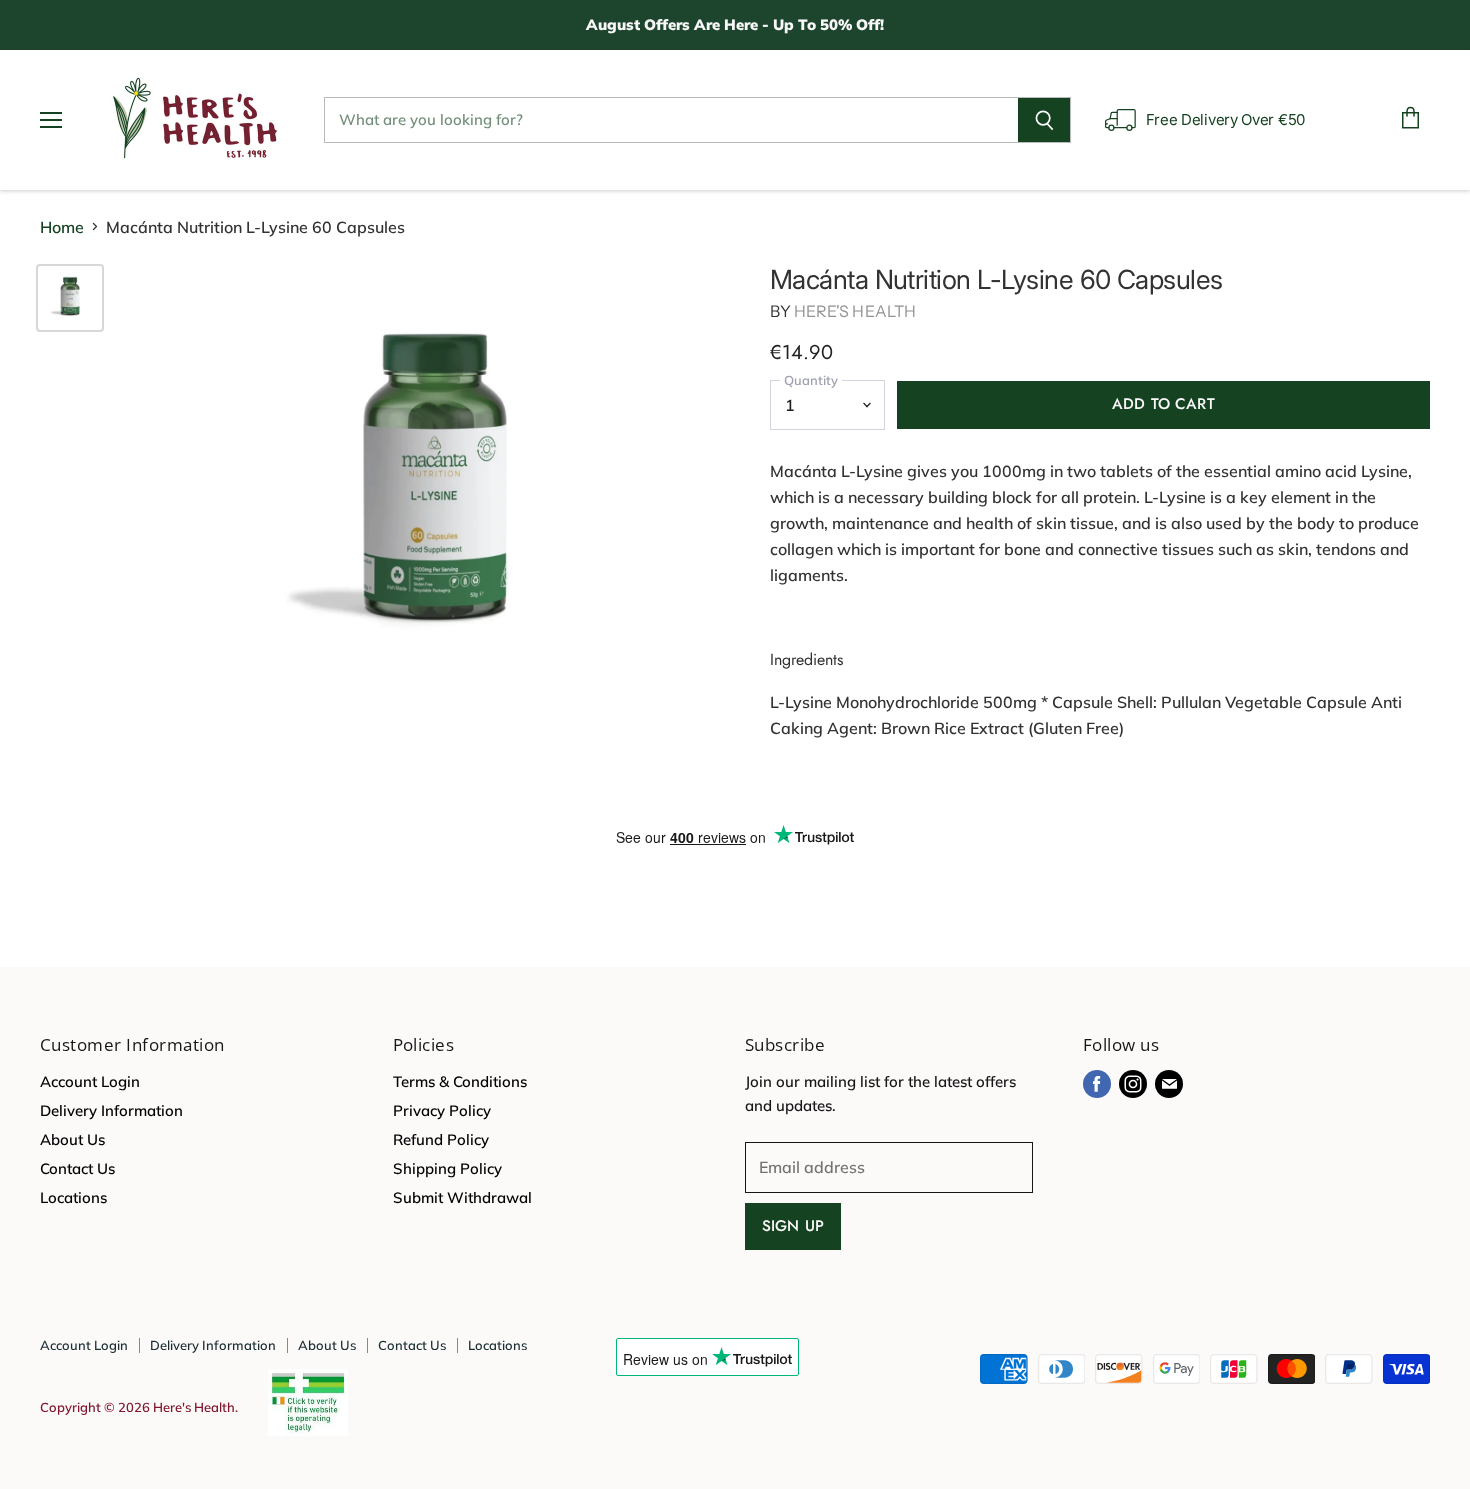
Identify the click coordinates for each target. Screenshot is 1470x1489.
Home (62, 227)
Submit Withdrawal (462, 1197)
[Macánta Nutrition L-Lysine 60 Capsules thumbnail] (70, 298)
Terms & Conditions (460, 1081)
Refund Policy (441, 1139)
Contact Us (77, 1168)
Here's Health (855, 311)
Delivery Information (111, 1110)
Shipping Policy (447, 1168)
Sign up (793, 1226)
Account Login (90, 1081)
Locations (73, 1197)
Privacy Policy (442, 1110)
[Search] (1044, 120)
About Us (72, 1139)
